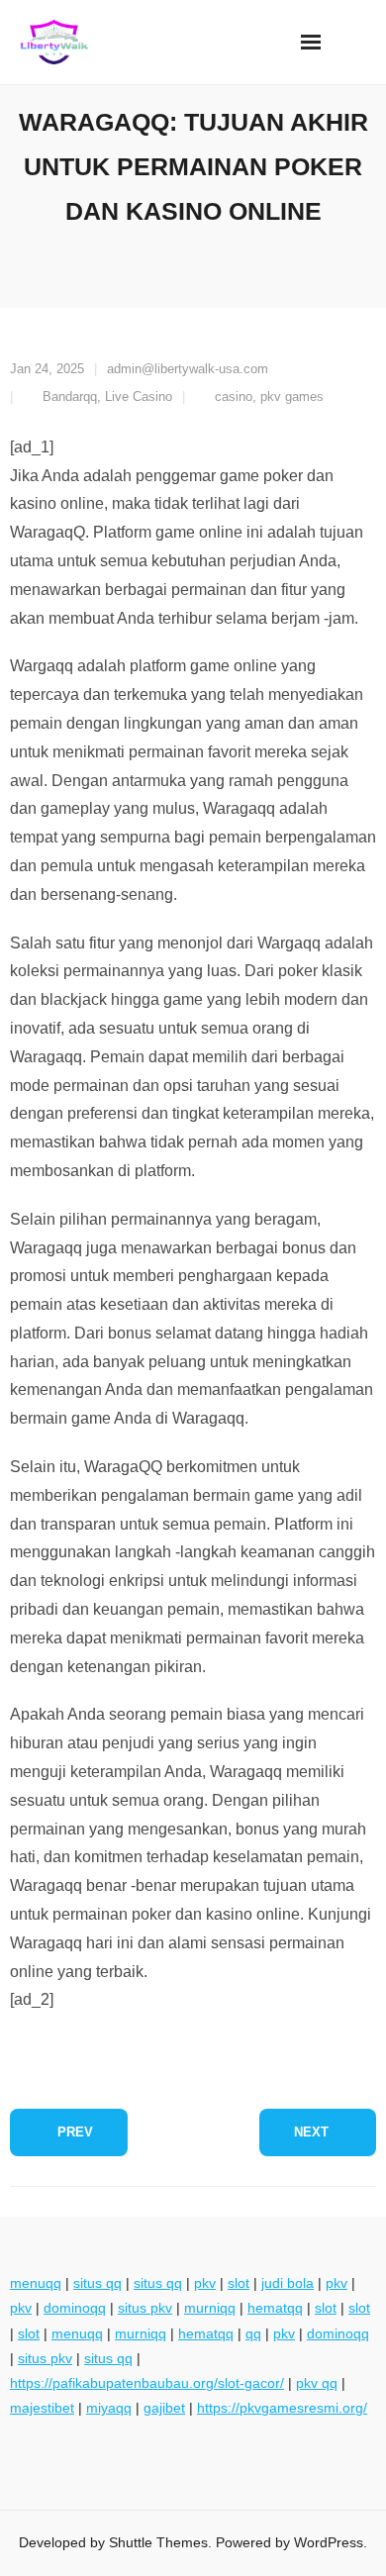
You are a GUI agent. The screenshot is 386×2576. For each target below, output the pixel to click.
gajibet (164, 2408)
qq (253, 2333)
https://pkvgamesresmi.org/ (282, 2408)
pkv (205, 2283)
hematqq (275, 2308)
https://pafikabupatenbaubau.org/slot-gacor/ (147, 2383)
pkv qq (317, 2383)
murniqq (210, 2308)
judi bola (288, 2283)
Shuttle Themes (158, 2542)
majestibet (42, 2408)
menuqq (36, 2283)
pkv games (292, 396)
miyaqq (109, 2408)
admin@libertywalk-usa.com (188, 369)
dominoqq (75, 2308)
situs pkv (145, 2308)
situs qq (97, 2283)
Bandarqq (70, 396)
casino (234, 396)
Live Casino (139, 396)
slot (239, 2283)
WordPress (329, 2542)
